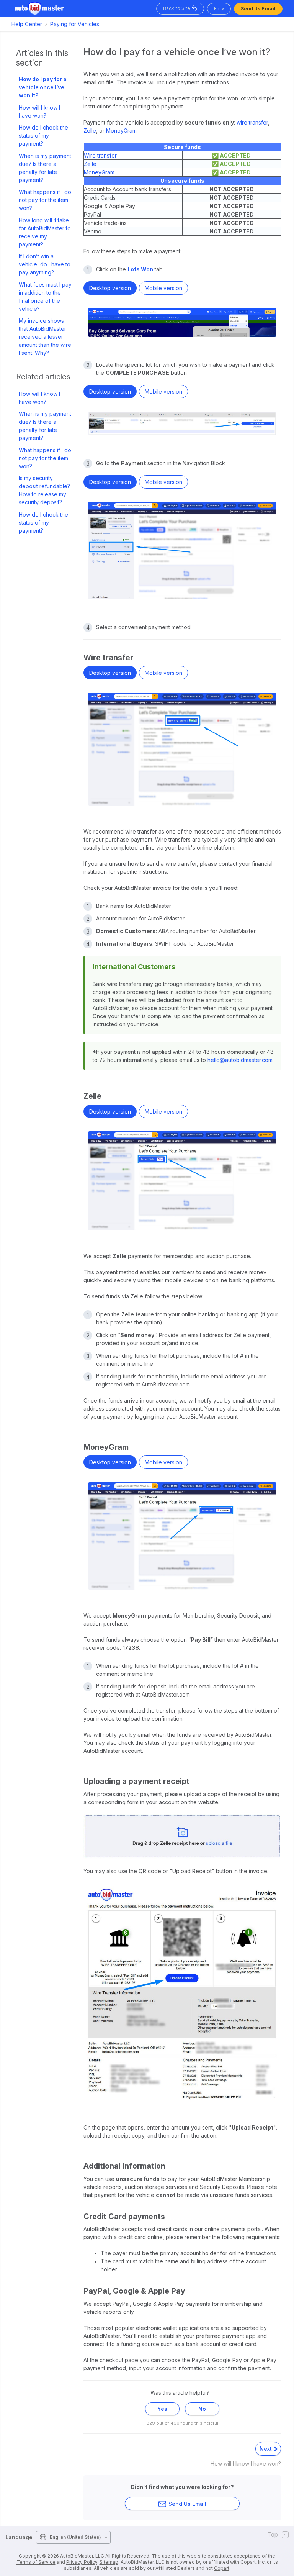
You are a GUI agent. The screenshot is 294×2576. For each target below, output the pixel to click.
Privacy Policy (82, 2562)
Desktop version (110, 288)
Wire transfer (100, 155)
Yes (162, 2409)
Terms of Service (36, 2562)
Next (266, 2449)
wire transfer (252, 122)
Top (273, 2534)
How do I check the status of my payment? (43, 135)
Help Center (27, 24)
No (202, 2409)
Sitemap (109, 2562)
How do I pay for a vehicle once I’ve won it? (43, 87)
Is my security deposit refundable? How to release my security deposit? (44, 490)
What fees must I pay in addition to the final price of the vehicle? (45, 297)
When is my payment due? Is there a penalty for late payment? (45, 168)
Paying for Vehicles (75, 24)
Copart (222, 2568)
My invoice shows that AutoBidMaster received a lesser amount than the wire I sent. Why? (45, 337)
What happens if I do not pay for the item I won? (45, 200)
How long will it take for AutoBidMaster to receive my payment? (45, 232)
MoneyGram (121, 130)
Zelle (90, 130)
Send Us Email (258, 9)
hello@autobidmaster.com (240, 1060)
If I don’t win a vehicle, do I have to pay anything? (45, 264)
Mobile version (163, 288)
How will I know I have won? (39, 112)
